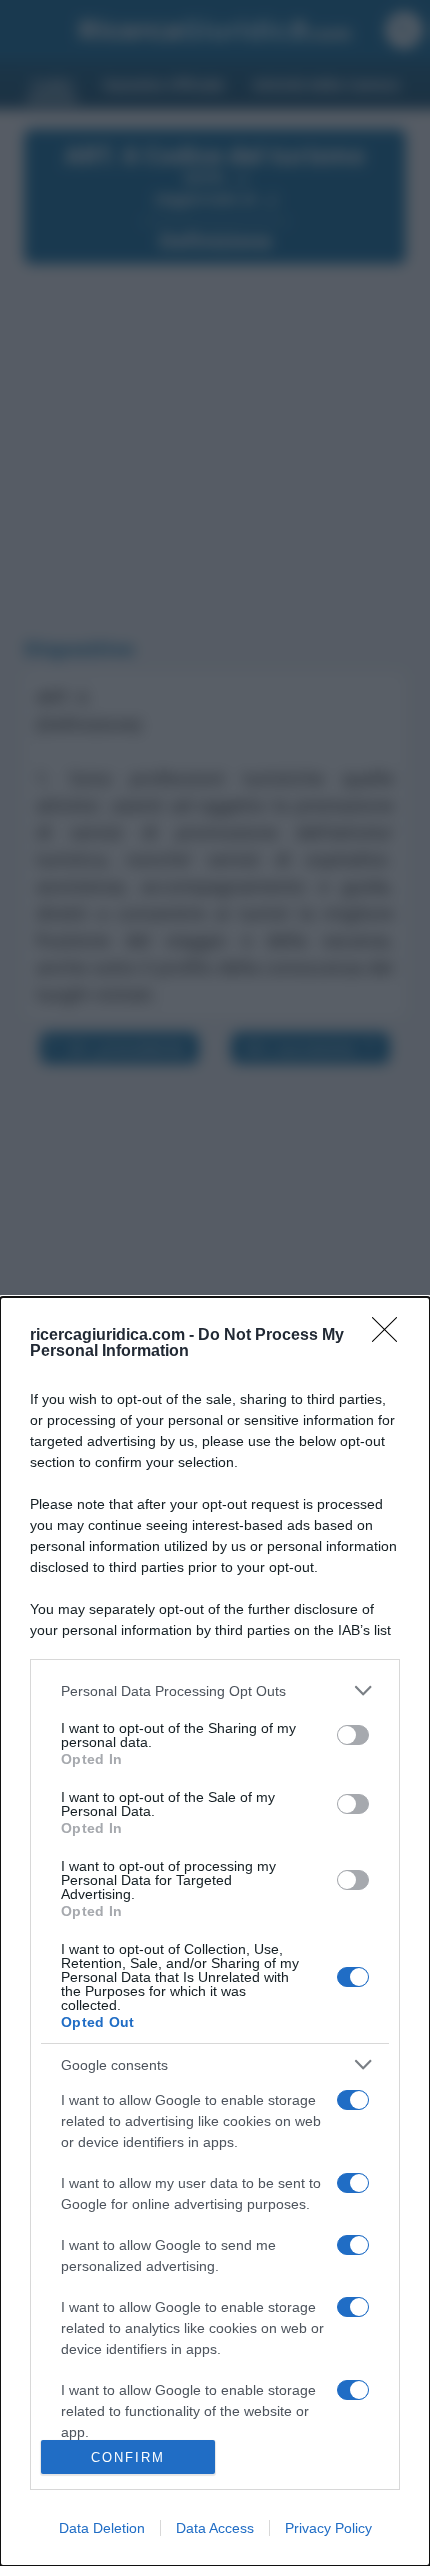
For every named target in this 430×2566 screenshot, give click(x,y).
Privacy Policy (328, 2528)
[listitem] (215, 1690)
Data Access (215, 2528)
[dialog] (215, 1931)
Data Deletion (102, 2528)
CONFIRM (128, 2457)
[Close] (391, 1336)
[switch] (353, 1735)
